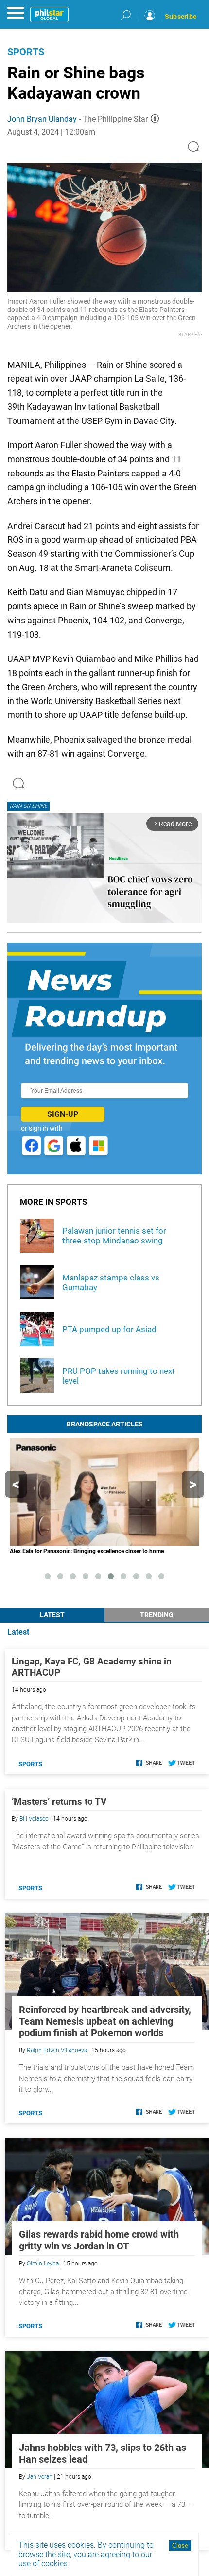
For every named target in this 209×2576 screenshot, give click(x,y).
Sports (26, 52)
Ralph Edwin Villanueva (57, 2050)
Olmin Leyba (43, 2264)
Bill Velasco (34, 1819)
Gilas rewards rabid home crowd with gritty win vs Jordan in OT (99, 2240)
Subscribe (181, 17)
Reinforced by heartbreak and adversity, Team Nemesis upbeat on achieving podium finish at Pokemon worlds (105, 2021)
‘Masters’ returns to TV (59, 1801)
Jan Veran (40, 2477)
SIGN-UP (63, 1114)
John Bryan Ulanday (42, 119)
